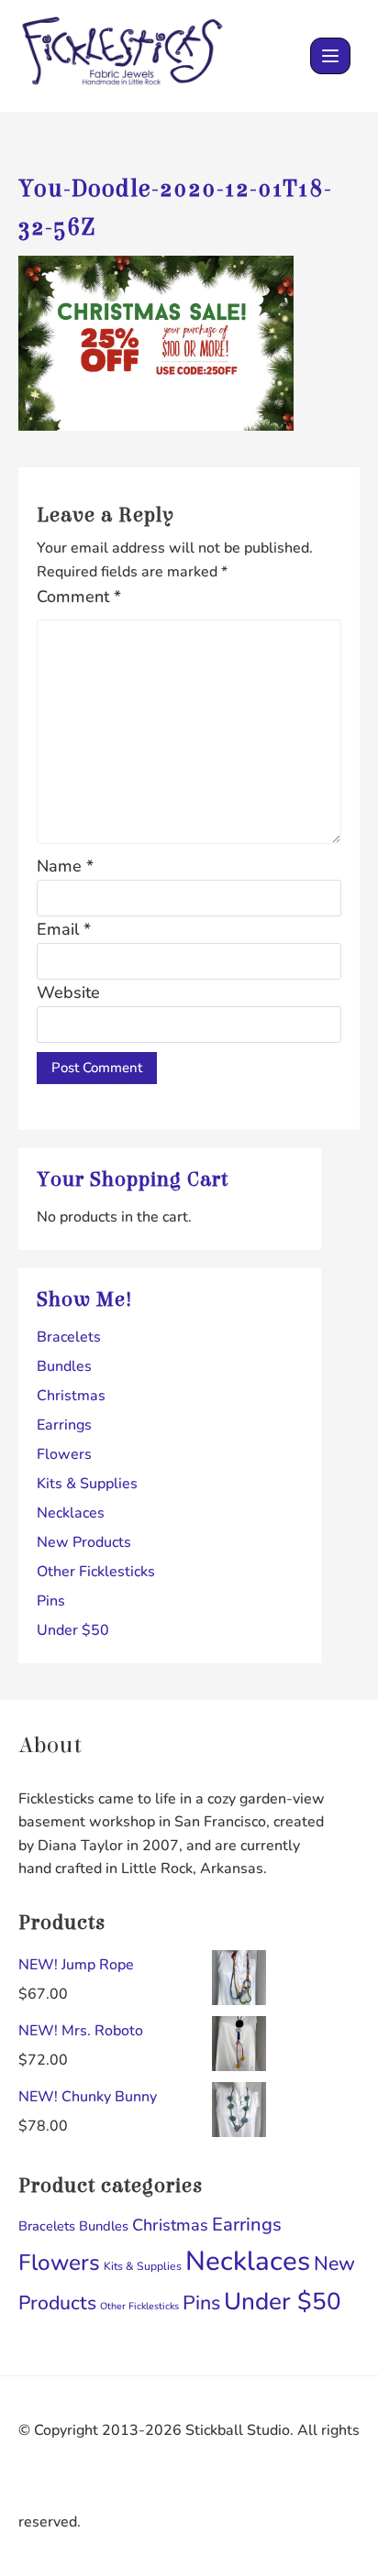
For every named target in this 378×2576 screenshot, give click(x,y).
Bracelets (69, 1337)
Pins (51, 1601)
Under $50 (73, 1630)
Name (65, 866)
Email (64, 929)
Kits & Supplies (87, 1484)
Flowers (64, 1454)
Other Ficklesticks (96, 1572)
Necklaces (71, 1513)
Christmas (71, 1396)
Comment (79, 597)
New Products (84, 1542)
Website (68, 992)
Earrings (64, 1425)
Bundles (64, 1366)
